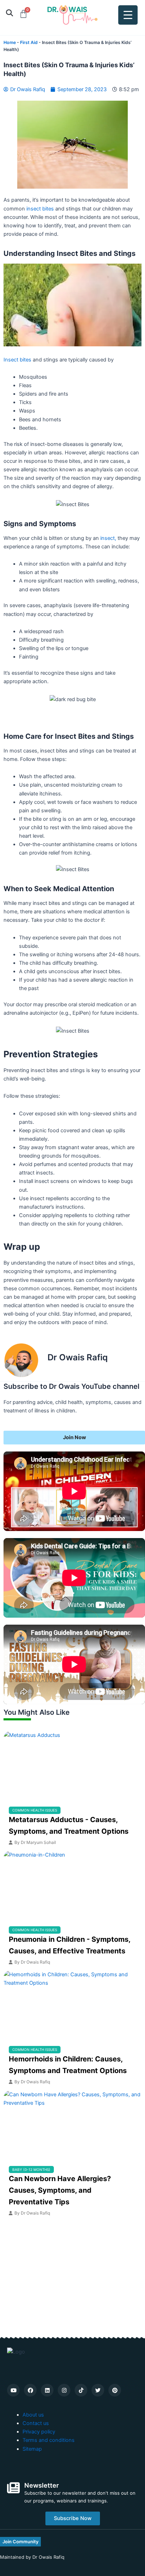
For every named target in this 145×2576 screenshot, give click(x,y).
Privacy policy (39, 2432)
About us (33, 2415)
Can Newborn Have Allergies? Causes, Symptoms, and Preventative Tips (60, 2190)
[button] (9, 13)
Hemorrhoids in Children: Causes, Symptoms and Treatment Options (68, 2065)
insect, (108, 538)
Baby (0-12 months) (31, 2169)
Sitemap (32, 2449)
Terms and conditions (49, 2440)
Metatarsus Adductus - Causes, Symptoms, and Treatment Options (69, 1825)
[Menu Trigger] (128, 15)
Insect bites (17, 360)
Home (10, 42)
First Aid (29, 42)
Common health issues (35, 1810)
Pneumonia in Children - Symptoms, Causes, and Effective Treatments (70, 1945)
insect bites (39, 209)
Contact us (36, 2423)
